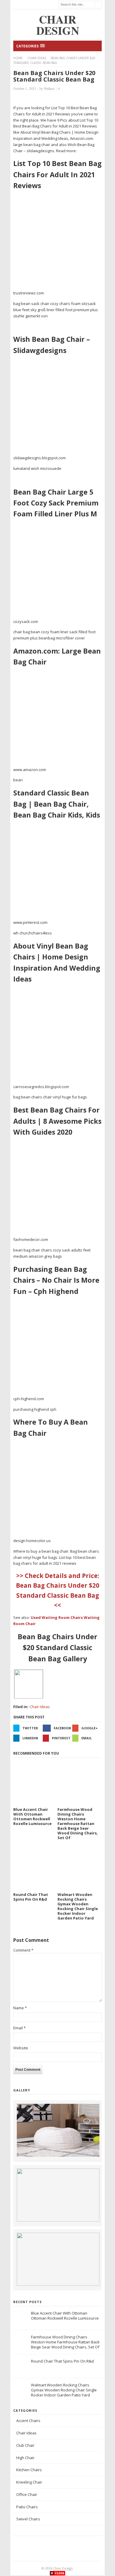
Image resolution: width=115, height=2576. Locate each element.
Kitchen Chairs (29, 2470)
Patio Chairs (27, 2507)
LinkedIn (30, 1738)
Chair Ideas (37, 58)
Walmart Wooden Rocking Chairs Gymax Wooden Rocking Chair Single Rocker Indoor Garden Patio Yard (64, 2390)
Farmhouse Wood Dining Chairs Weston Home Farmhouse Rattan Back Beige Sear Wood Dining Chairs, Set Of (65, 2342)
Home (18, 58)
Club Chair (25, 2445)
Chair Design (63, 2568)
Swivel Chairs (28, 2519)
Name (20, 2008)
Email (87, 1738)
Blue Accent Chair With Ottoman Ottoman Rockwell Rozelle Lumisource (65, 2316)
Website (21, 2048)
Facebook (62, 1728)
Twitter (30, 1728)
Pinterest (61, 1738)
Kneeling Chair (29, 2482)
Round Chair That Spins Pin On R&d (62, 2361)
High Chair (25, 2458)
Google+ (89, 1728)
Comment (23, 1950)
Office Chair (27, 2494)
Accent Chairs (28, 2421)
